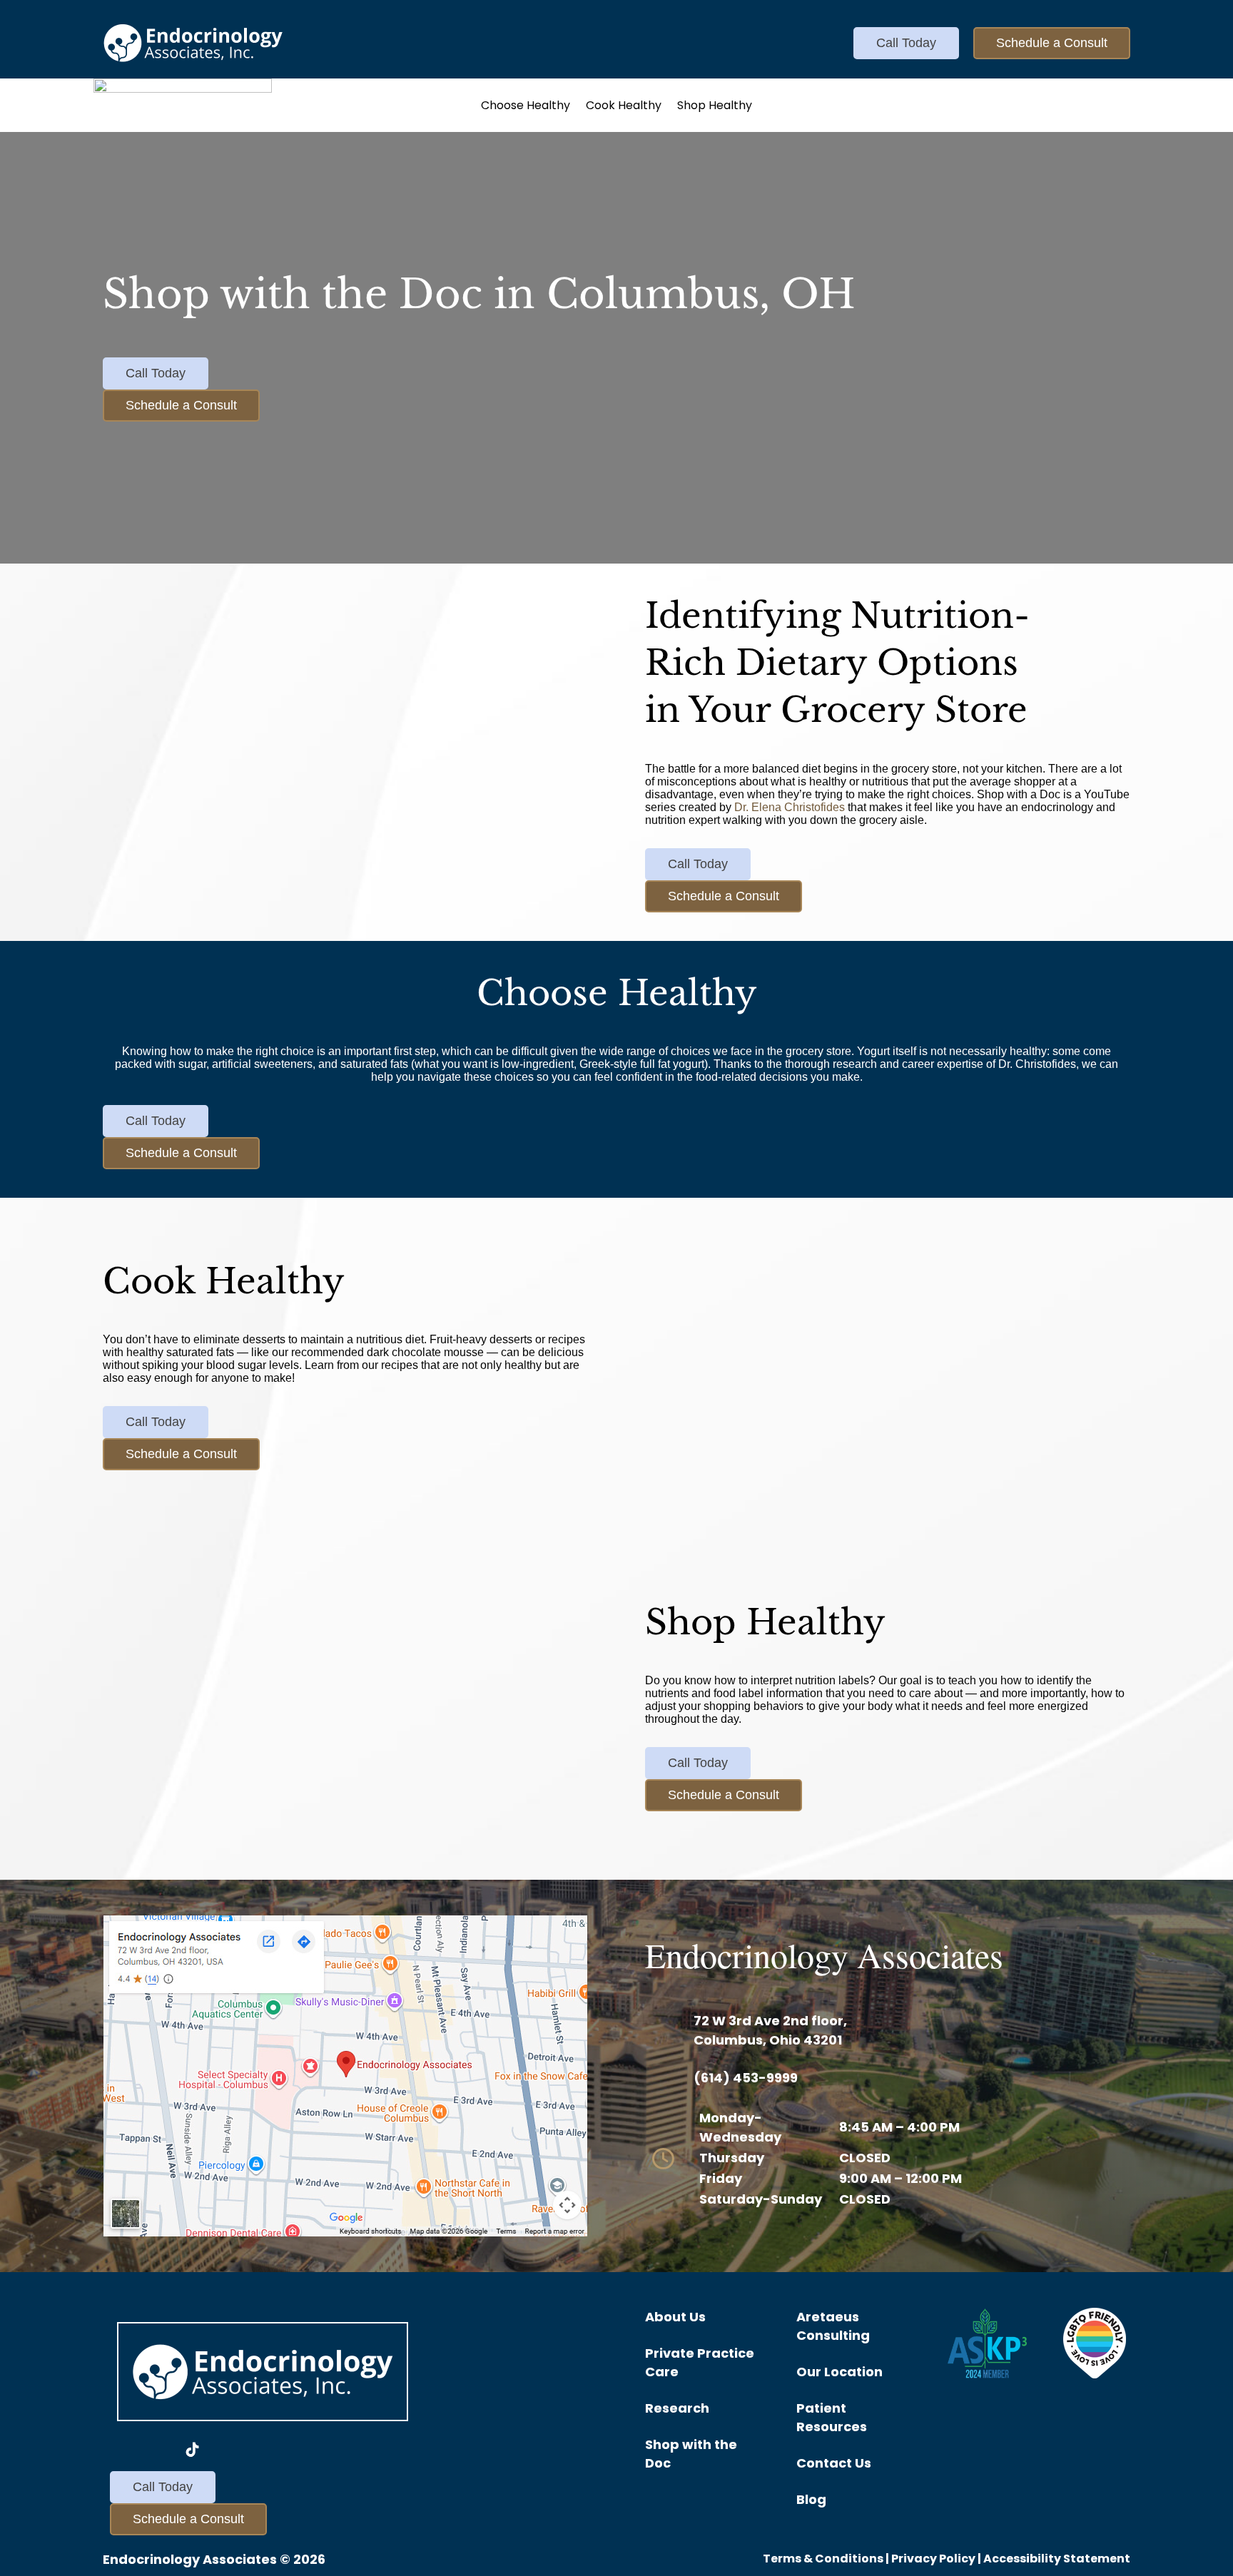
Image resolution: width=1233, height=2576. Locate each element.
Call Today (906, 43)
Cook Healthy (624, 107)
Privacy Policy (933, 2559)
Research (677, 2408)
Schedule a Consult (1052, 43)
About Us (675, 2317)
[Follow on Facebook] (124, 2450)
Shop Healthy (715, 107)
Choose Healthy (526, 107)
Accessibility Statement (1057, 2559)
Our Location (839, 2372)
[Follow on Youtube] (158, 2450)
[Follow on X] (261, 2450)
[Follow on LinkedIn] (227, 2450)
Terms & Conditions (823, 2559)
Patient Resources (832, 2417)
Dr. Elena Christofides (790, 807)
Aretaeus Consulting (833, 2326)
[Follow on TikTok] (193, 2450)
